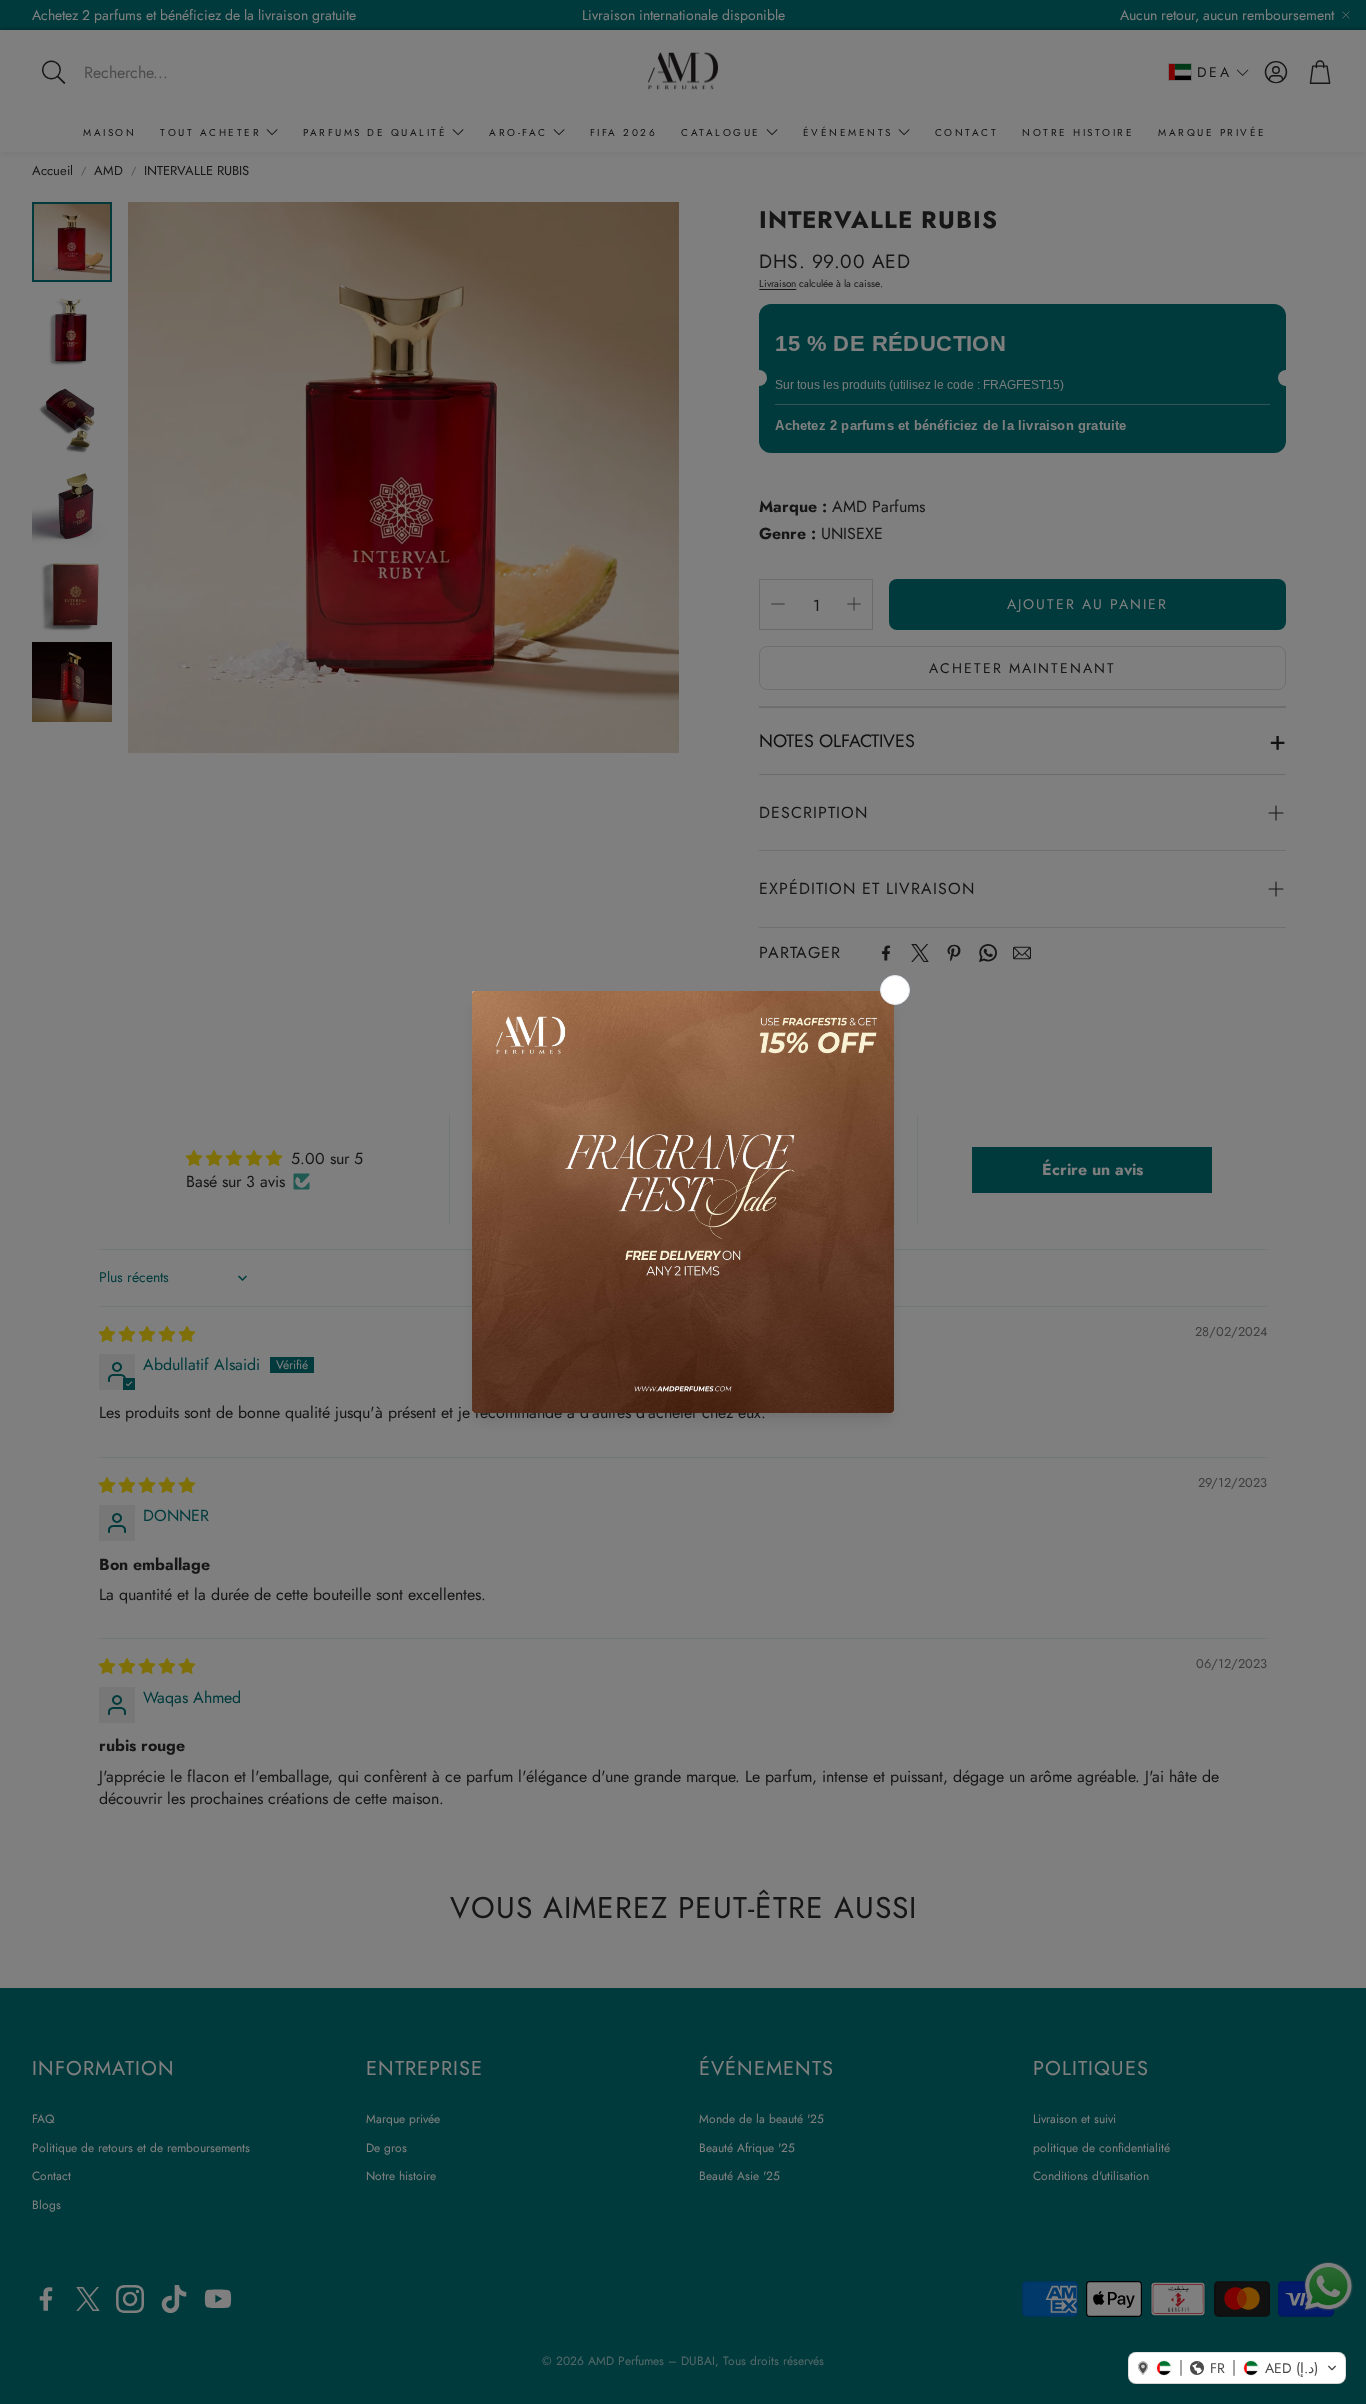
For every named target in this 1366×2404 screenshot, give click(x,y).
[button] (1237, 2368)
